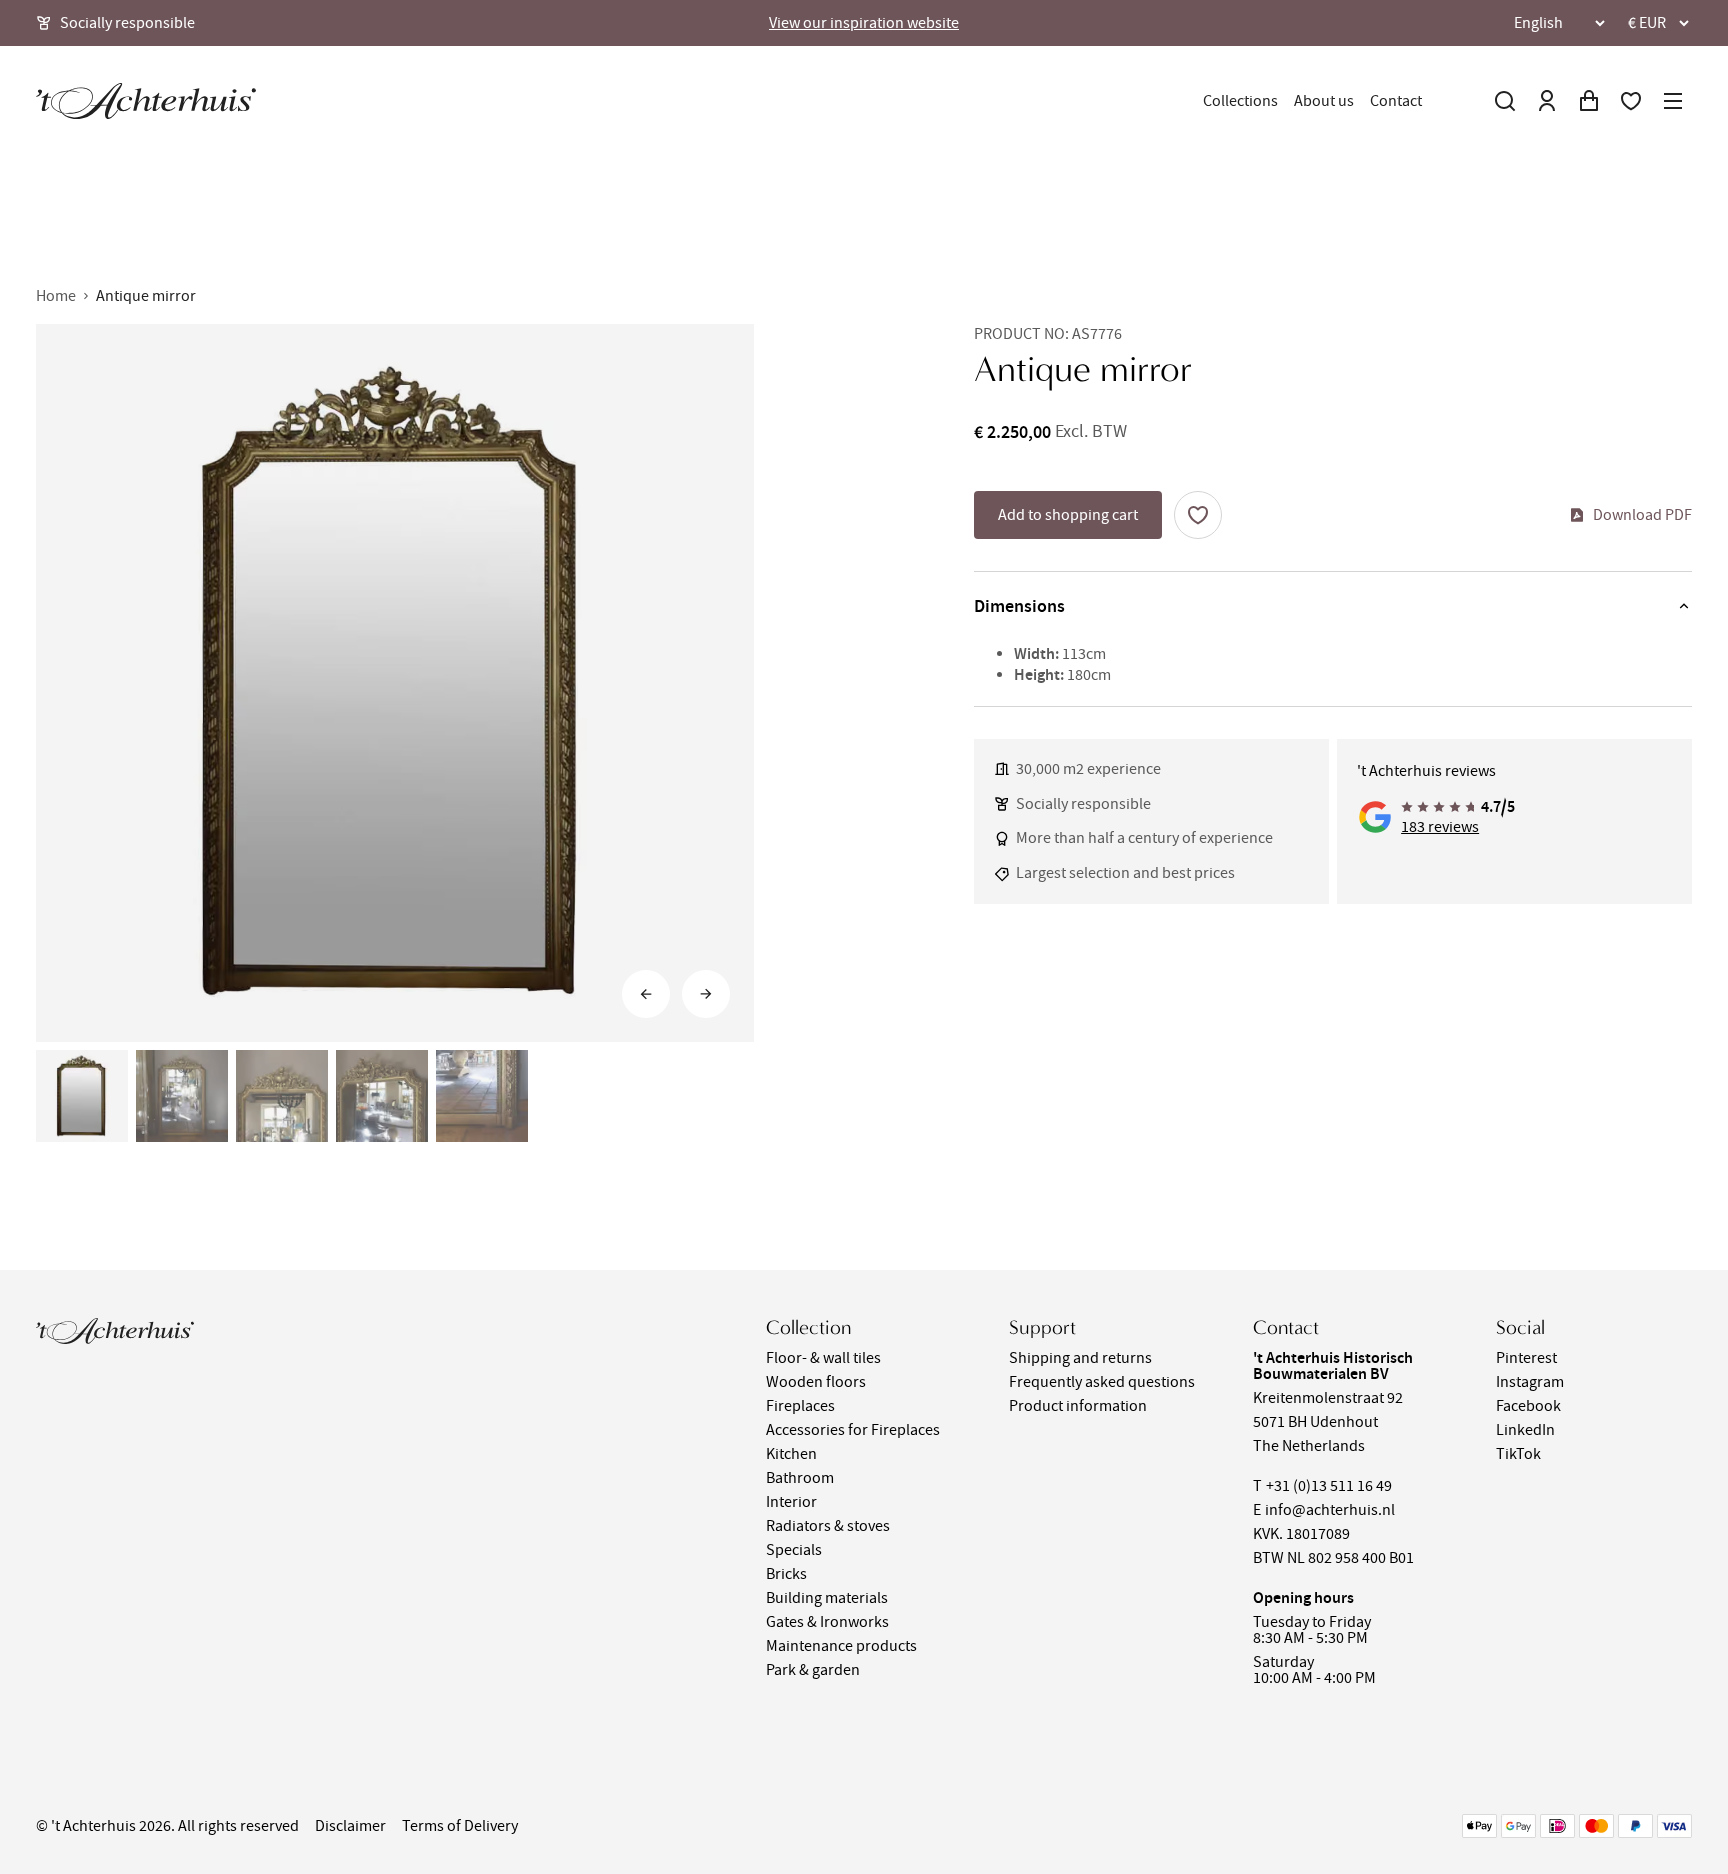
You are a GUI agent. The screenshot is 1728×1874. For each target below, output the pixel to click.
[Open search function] (1505, 101)
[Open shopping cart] (1589, 101)
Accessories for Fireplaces (853, 1430)
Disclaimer (350, 1826)
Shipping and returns (1080, 1358)
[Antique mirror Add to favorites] (1198, 515)
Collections (1240, 101)
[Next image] (706, 994)
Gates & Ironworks (827, 1622)
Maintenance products (841, 1646)
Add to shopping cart (1068, 515)
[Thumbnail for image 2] (182, 1096)
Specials (794, 1550)
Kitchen (791, 1454)
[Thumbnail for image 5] (482, 1096)
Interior (791, 1502)
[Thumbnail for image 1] (82, 1096)
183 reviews (1440, 827)
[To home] (146, 101)
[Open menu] (1673, 101)
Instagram (1530, 1382)
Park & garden (813, 1670)
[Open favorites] (1631, 101)
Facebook (1528, 1406)
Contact (1396, 101)
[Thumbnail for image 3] (282, 1096)
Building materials (827, 1598)
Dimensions (1019, 606)
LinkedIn (1525, 1430)
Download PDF (1642, 515)
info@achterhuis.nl (1330, 1510)
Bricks (786, 1574)
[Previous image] (646, 994)
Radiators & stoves (828, 1526)
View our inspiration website (864, 23)
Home (56, 296)
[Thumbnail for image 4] (382, 1096)
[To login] (1547, 101)
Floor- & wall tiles (823, 1358)
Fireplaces (800, 1406)
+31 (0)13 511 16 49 (1329, 1486)
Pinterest (1526, 1358)
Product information (1078, 1406)
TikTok (1518, 1454)
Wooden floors (816, 1382)
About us (1324, 101)
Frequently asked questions (1102, 1382)
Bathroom (800, 1478)
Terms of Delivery (460, 1826)
